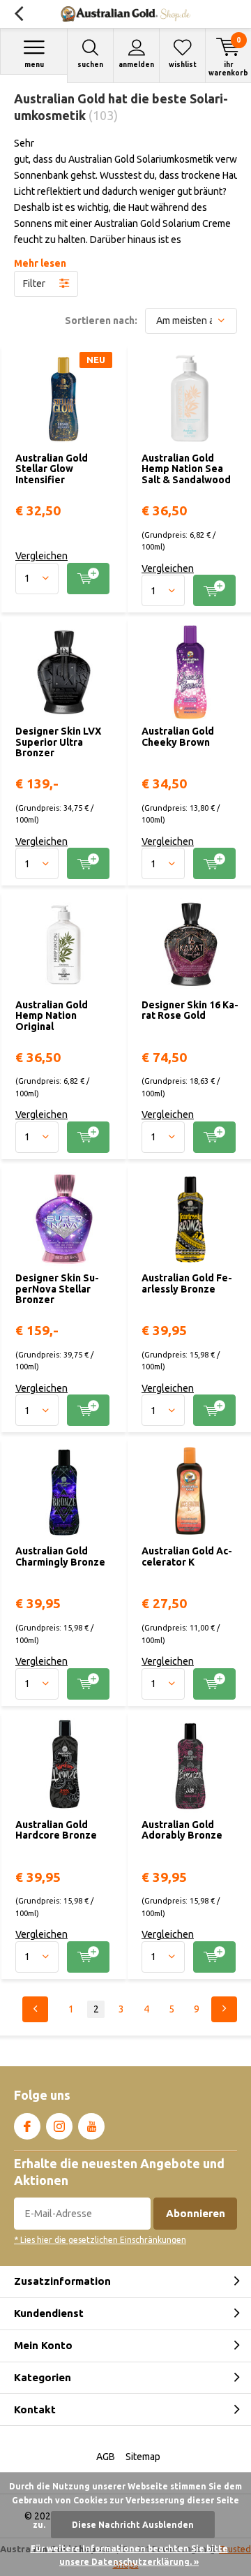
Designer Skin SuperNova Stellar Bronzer (57, 1289)
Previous (35, 2009)
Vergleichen (41, 556)
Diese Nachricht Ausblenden (133, 2525)
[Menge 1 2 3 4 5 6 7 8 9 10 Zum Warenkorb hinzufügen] (64, 579)
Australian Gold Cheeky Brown (178, 737)
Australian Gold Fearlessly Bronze (187, 1283)
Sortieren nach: (101, 321)
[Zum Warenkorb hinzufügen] (88, 579)
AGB (106, 2457)
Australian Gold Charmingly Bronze (60, 1556)
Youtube (91, 2126)
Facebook (27, 2126)
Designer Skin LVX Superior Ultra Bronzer (58, 742)
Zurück (18, 14)
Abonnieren (196, 2213)
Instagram (59, 2126)
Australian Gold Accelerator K (187, 1556)
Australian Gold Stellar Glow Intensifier (52, 469)
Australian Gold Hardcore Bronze (56, 1830)
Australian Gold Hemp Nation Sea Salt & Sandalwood (186, 469)
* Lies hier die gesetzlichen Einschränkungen (100, 2240)
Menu (34, 65)
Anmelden (136, 65)
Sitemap (143, 2457)
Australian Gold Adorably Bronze (182, 1830)
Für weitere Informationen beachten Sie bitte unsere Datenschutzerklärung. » (129, 2555)
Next (224, 2009)
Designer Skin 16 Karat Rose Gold (190, 1010)
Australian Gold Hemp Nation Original (52, 1016)
